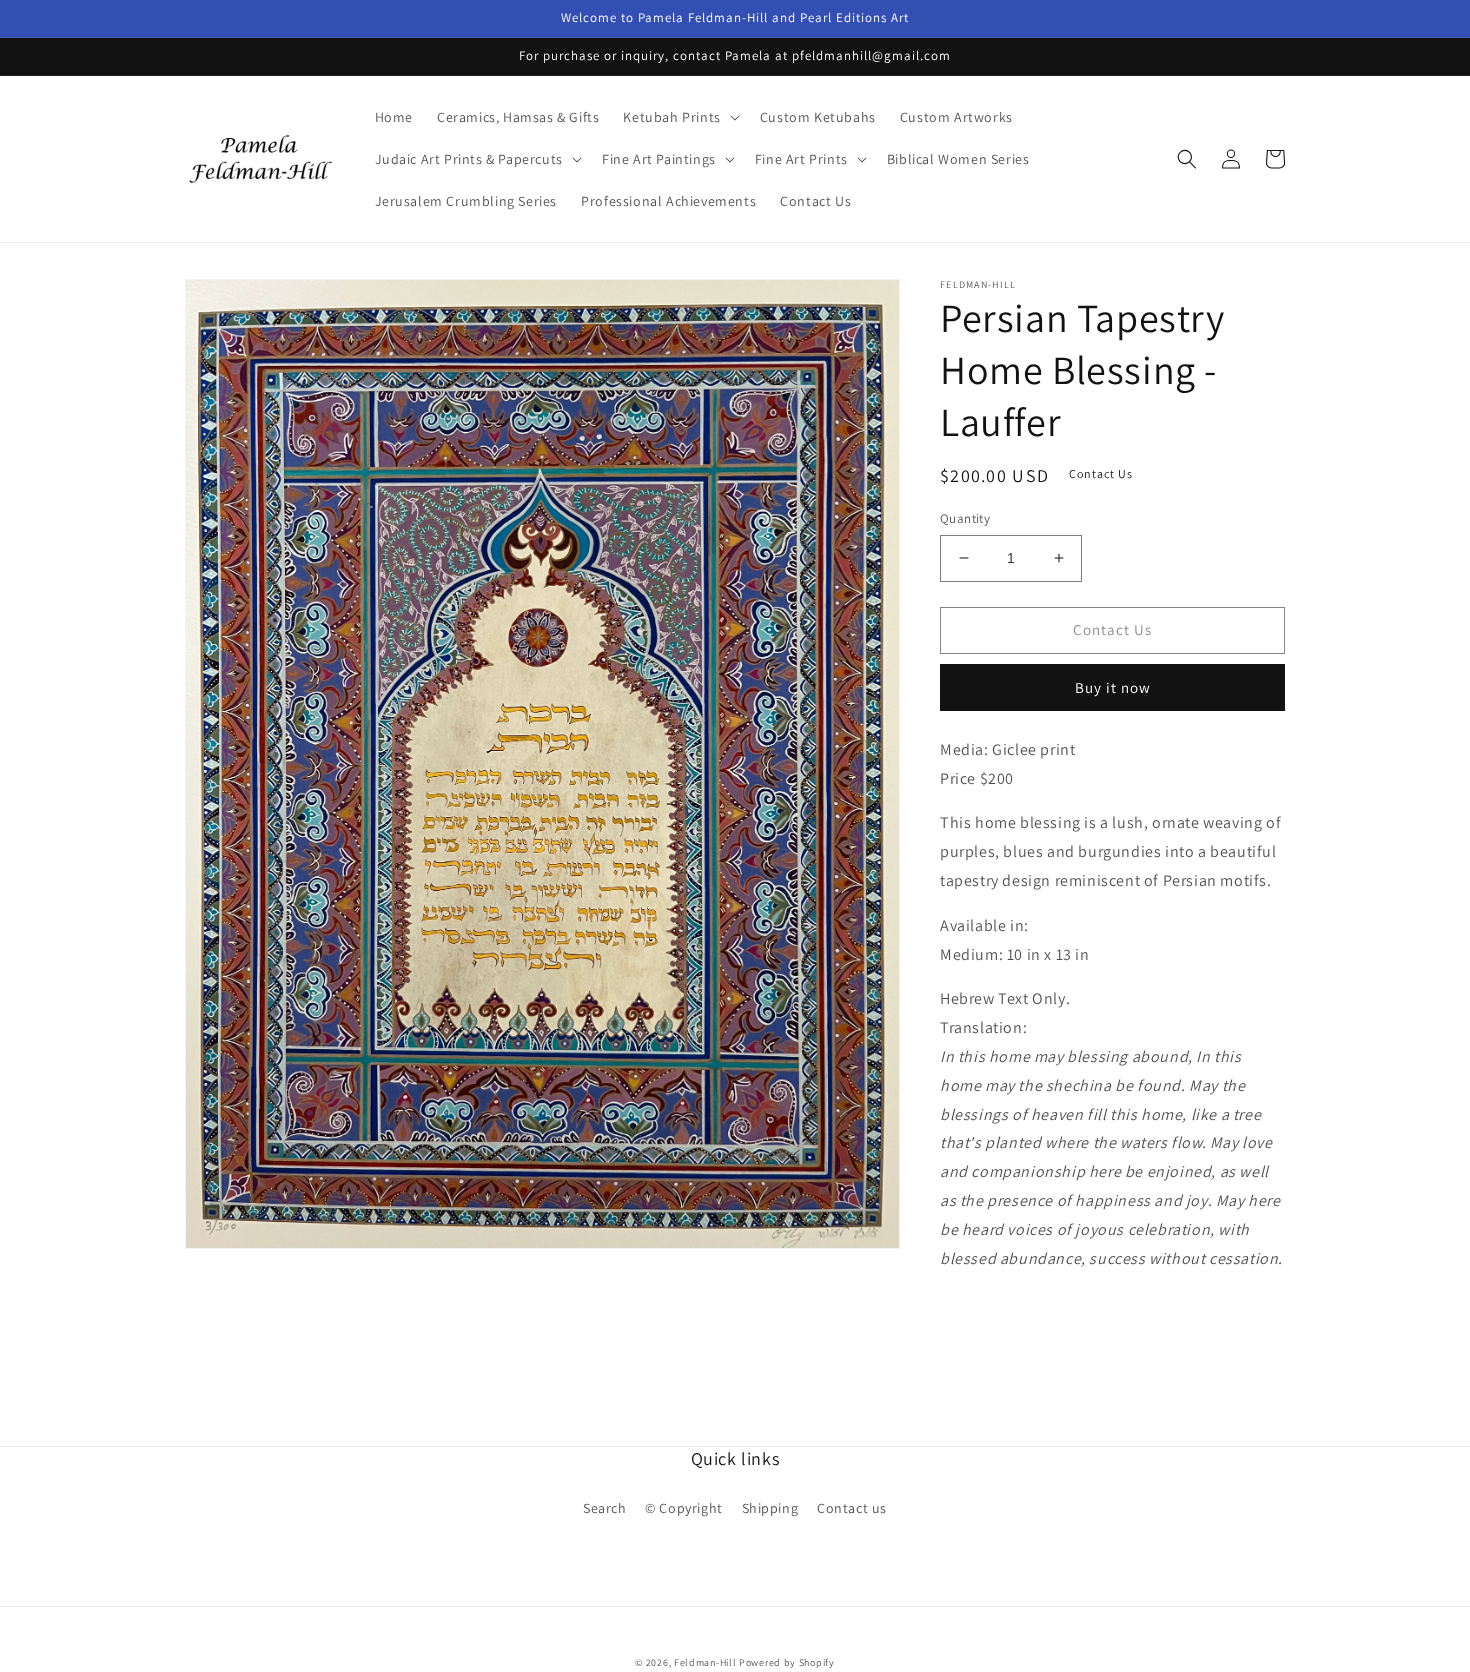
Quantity (965, 518)
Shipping (770, 1508)
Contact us (852, 1508)
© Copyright (684, 1508)
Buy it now (1113, 687)
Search (605, 1508)
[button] (679, 117)
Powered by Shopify (787, 1662)
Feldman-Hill (705, 1662)
